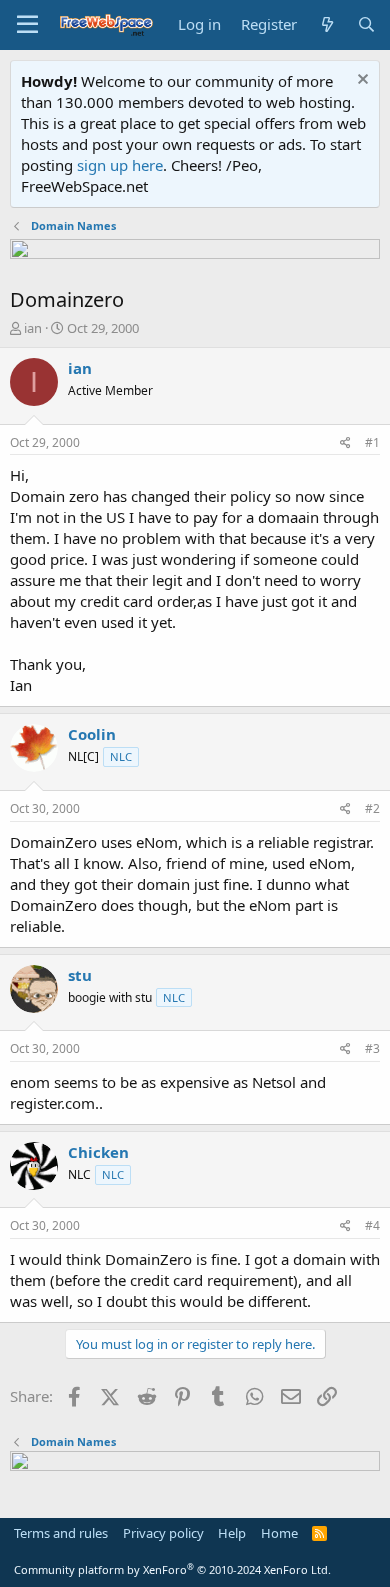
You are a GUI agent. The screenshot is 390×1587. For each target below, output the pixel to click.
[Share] (345, 443)
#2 (372, 808)
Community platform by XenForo (172, 1569)
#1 (372, 442)
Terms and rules (61, 1533)
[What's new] (326, 24)
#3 (372, 1048)
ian (33, 328)
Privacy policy (163, 1533)
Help (232, 1533)
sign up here (120, 165)
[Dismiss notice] (360, 81)
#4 (372, 1225)
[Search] (366, 24)
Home (279, 1533)
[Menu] (27, 25)
